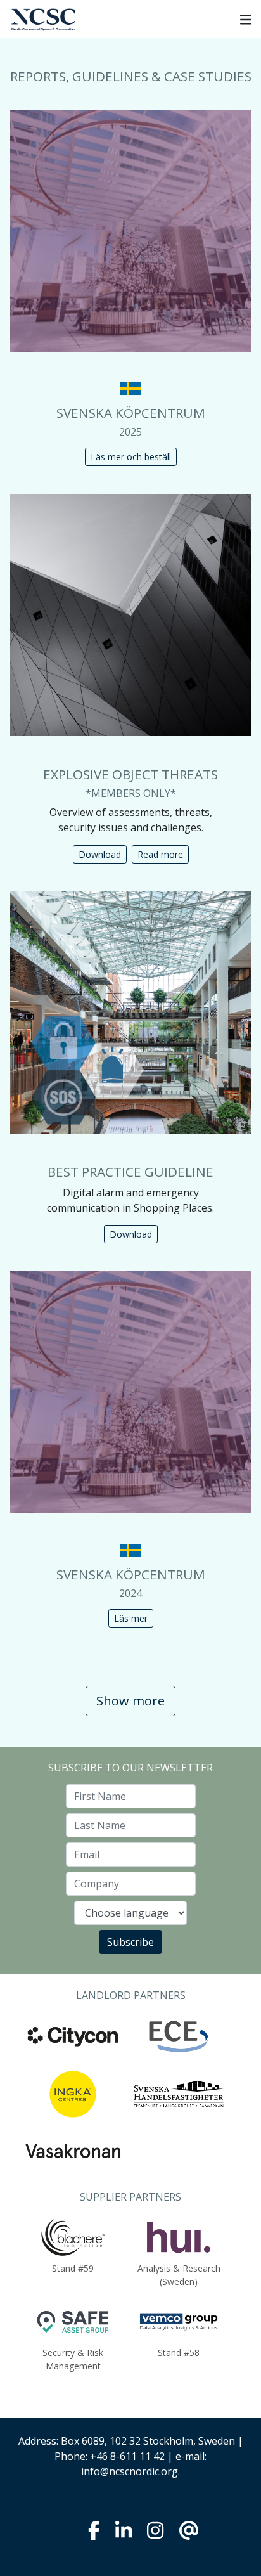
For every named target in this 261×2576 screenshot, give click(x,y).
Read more (160, 854)
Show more (130, 1701)
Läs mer (131, 1618)
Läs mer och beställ (131, 457)
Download (100, 854)
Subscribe (130, 1942)
